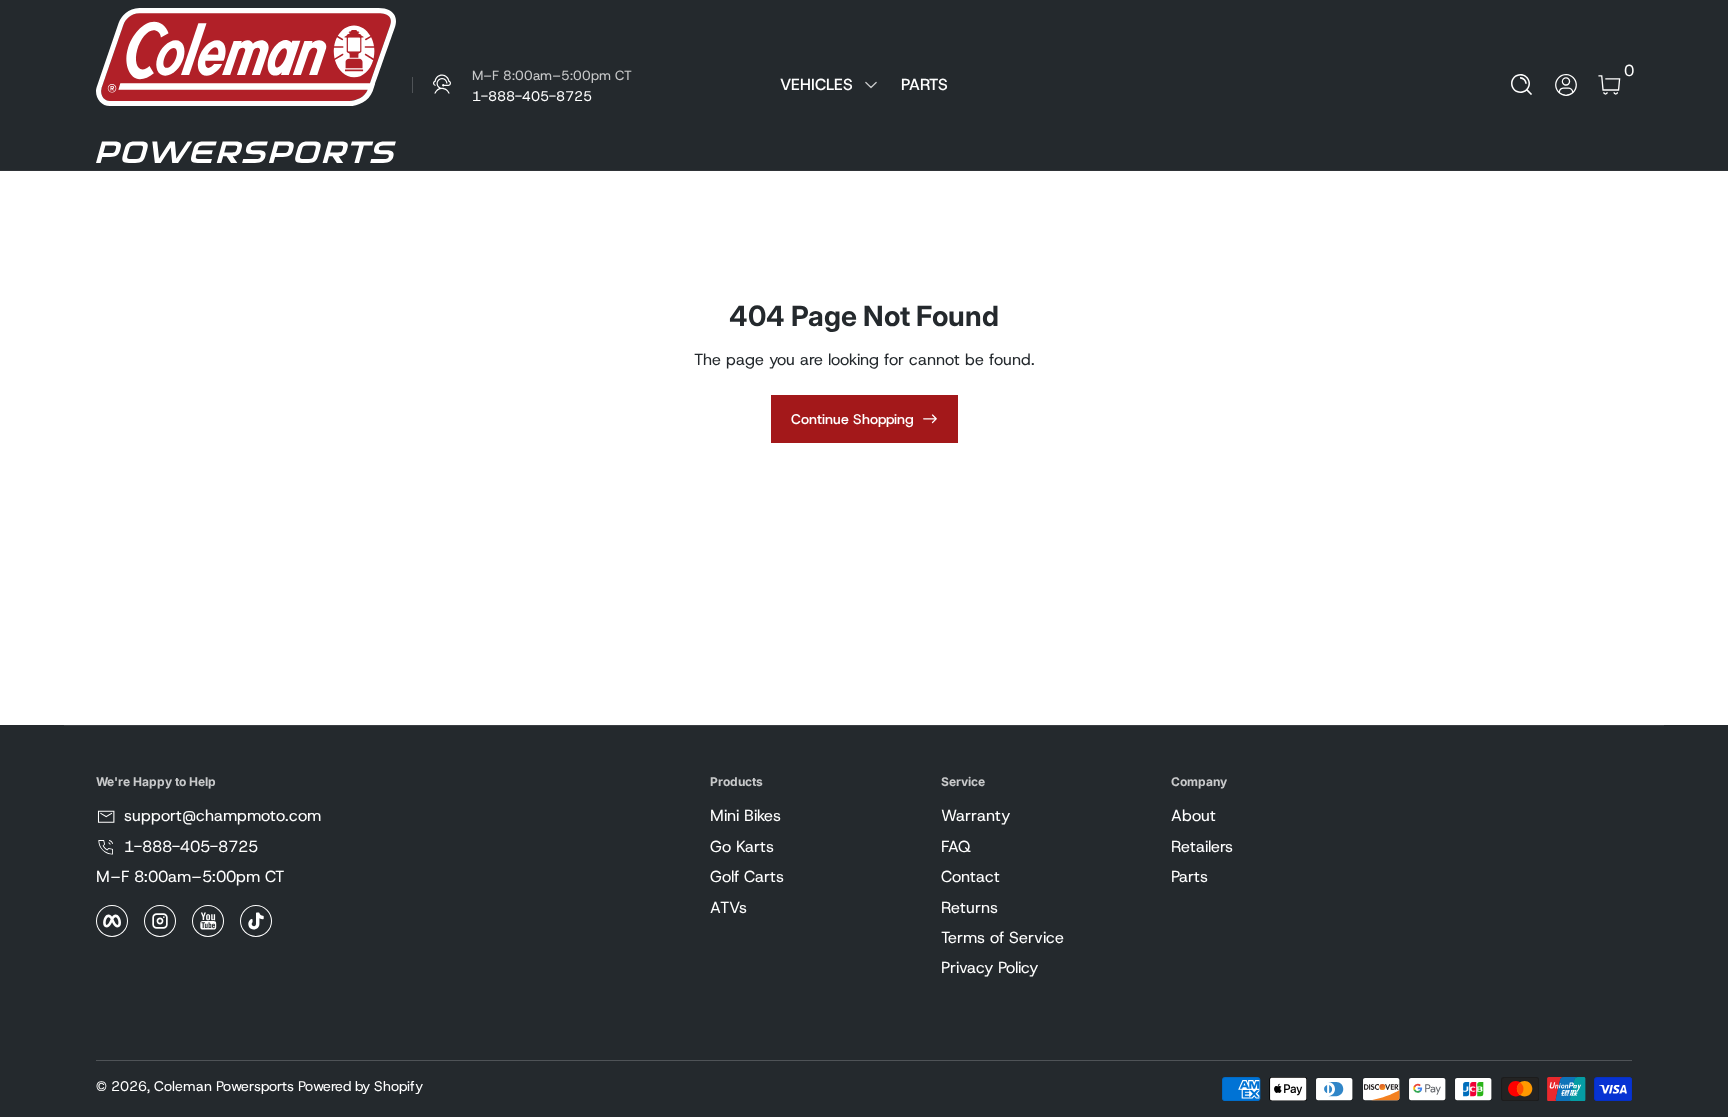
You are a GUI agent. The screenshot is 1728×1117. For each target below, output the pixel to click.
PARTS (924, 84)
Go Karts (742, 846)
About (1193, 815)
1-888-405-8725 (191, 846)
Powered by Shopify (360, 1086)
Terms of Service (1002, 937)
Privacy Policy (989, 967)
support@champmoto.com (222, 815)
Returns (969, 907)
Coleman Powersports (224, 1086)
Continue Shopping (852, 419)
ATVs (728, 907)
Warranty (975, 815)
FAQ (956, 846)
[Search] (1522, 85)
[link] (522, 85)
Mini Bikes (745, 815)
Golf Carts (747, 876)
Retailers (1202, 846)
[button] (1522, 85)
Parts (1189, 876)
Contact (970, 876)
